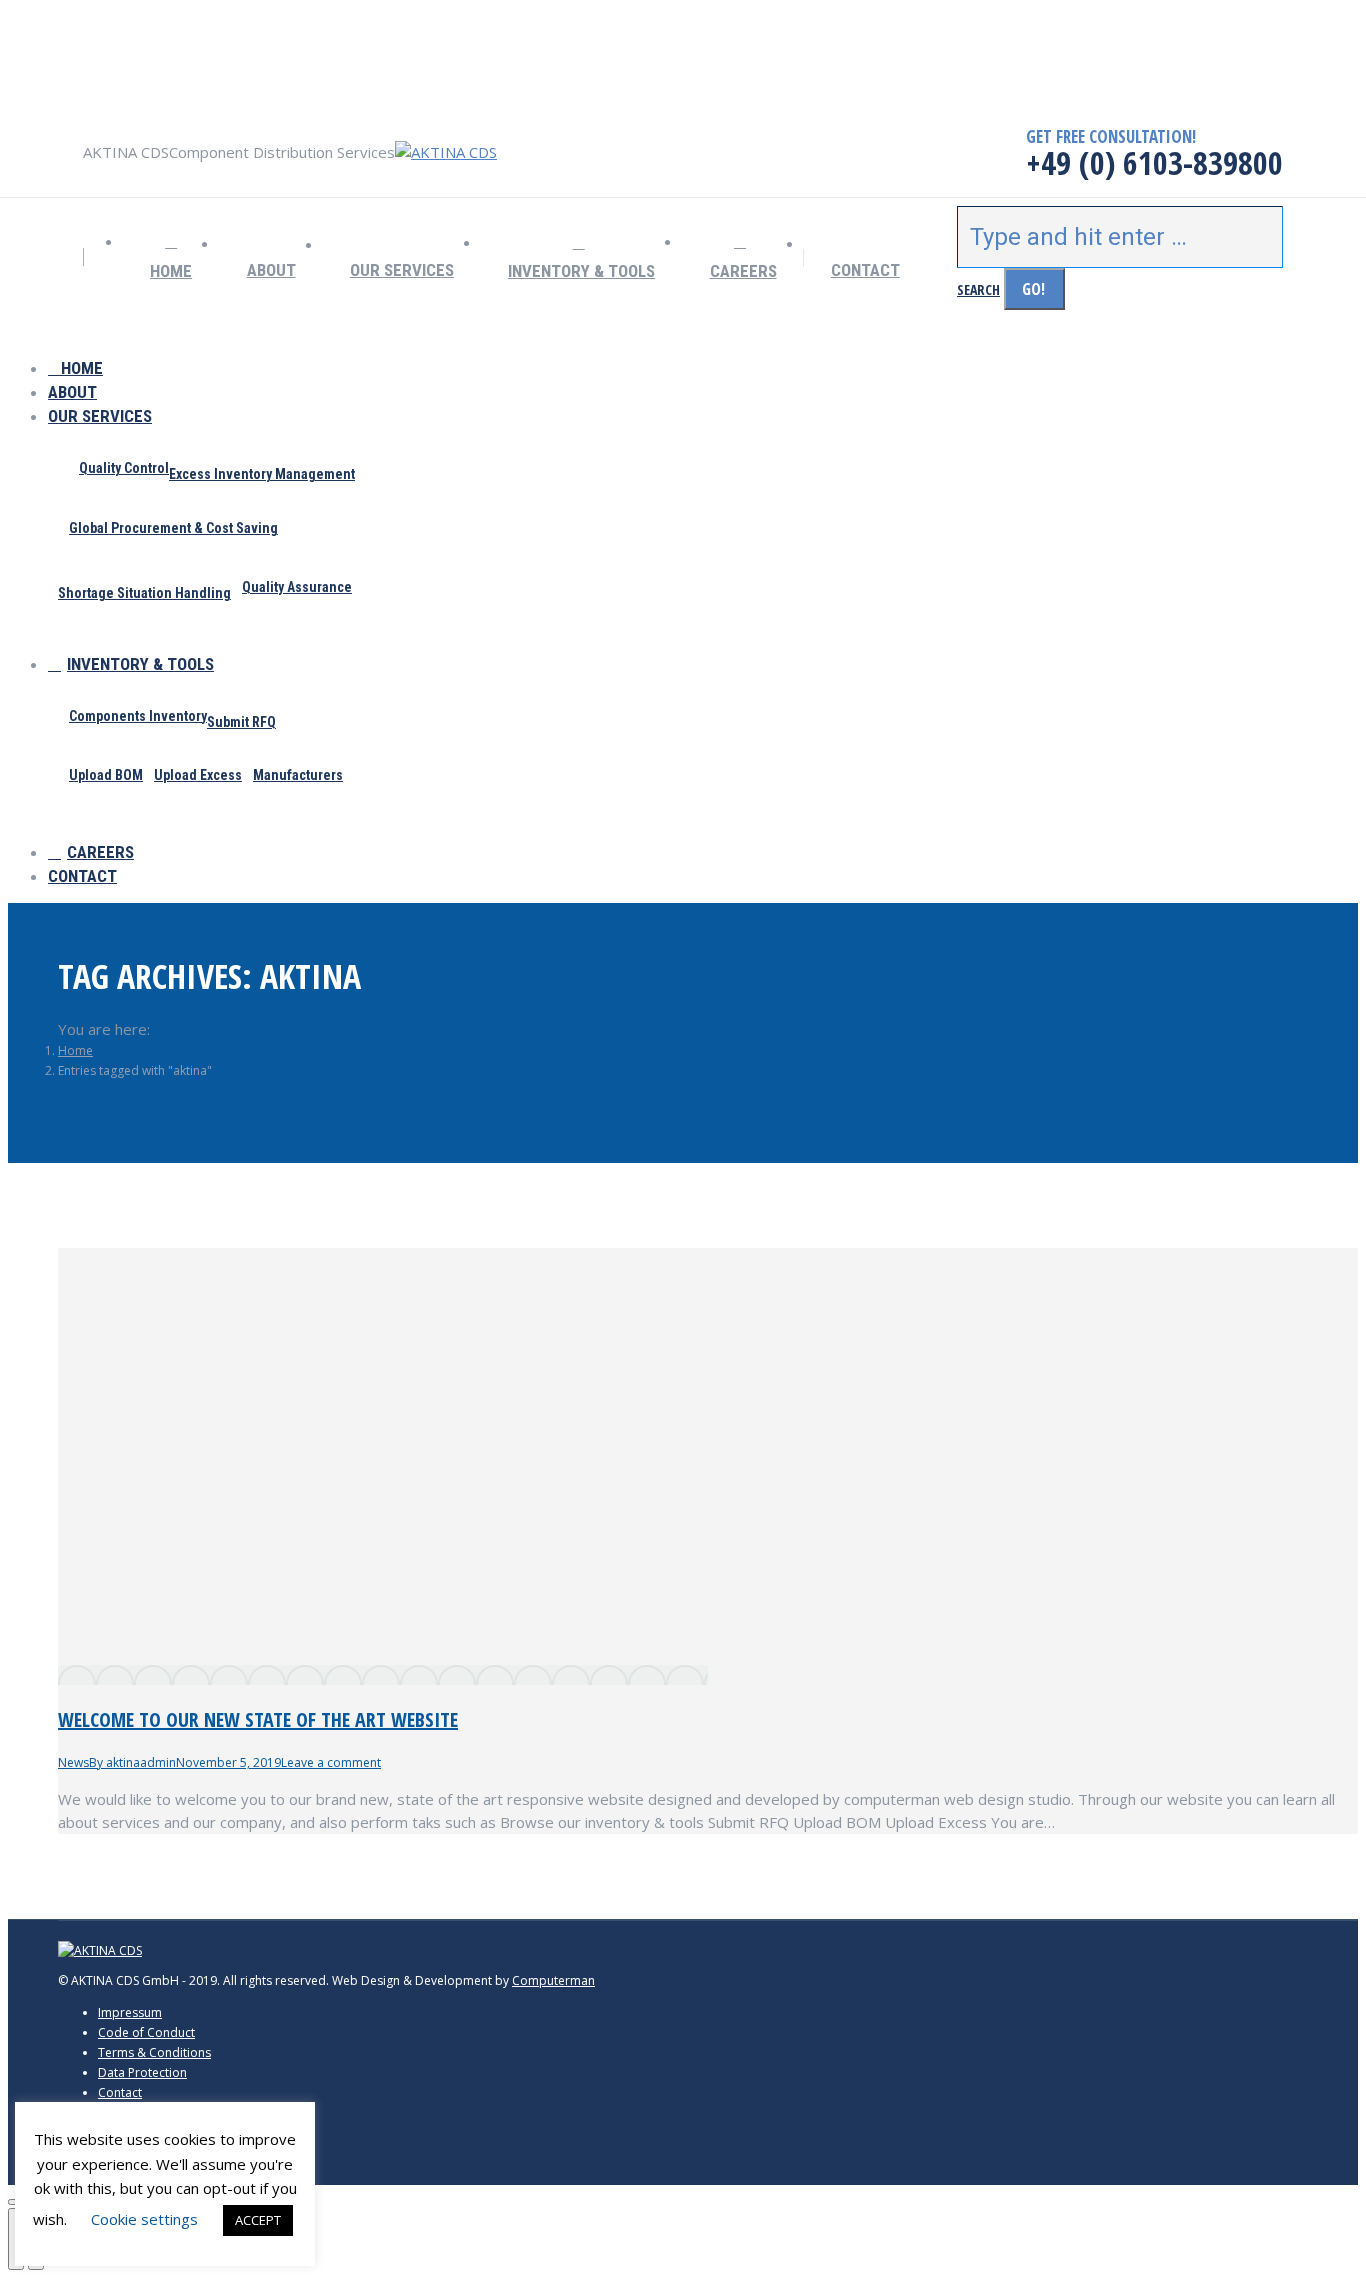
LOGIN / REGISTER (106, 92)
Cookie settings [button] (144, 2219)
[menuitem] (171, 258)
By (132, 1762)
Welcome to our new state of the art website (258, 1719)
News (73, 1762)
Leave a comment (331, 1762)
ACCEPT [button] (258, 2220)
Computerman (553, 1980)
